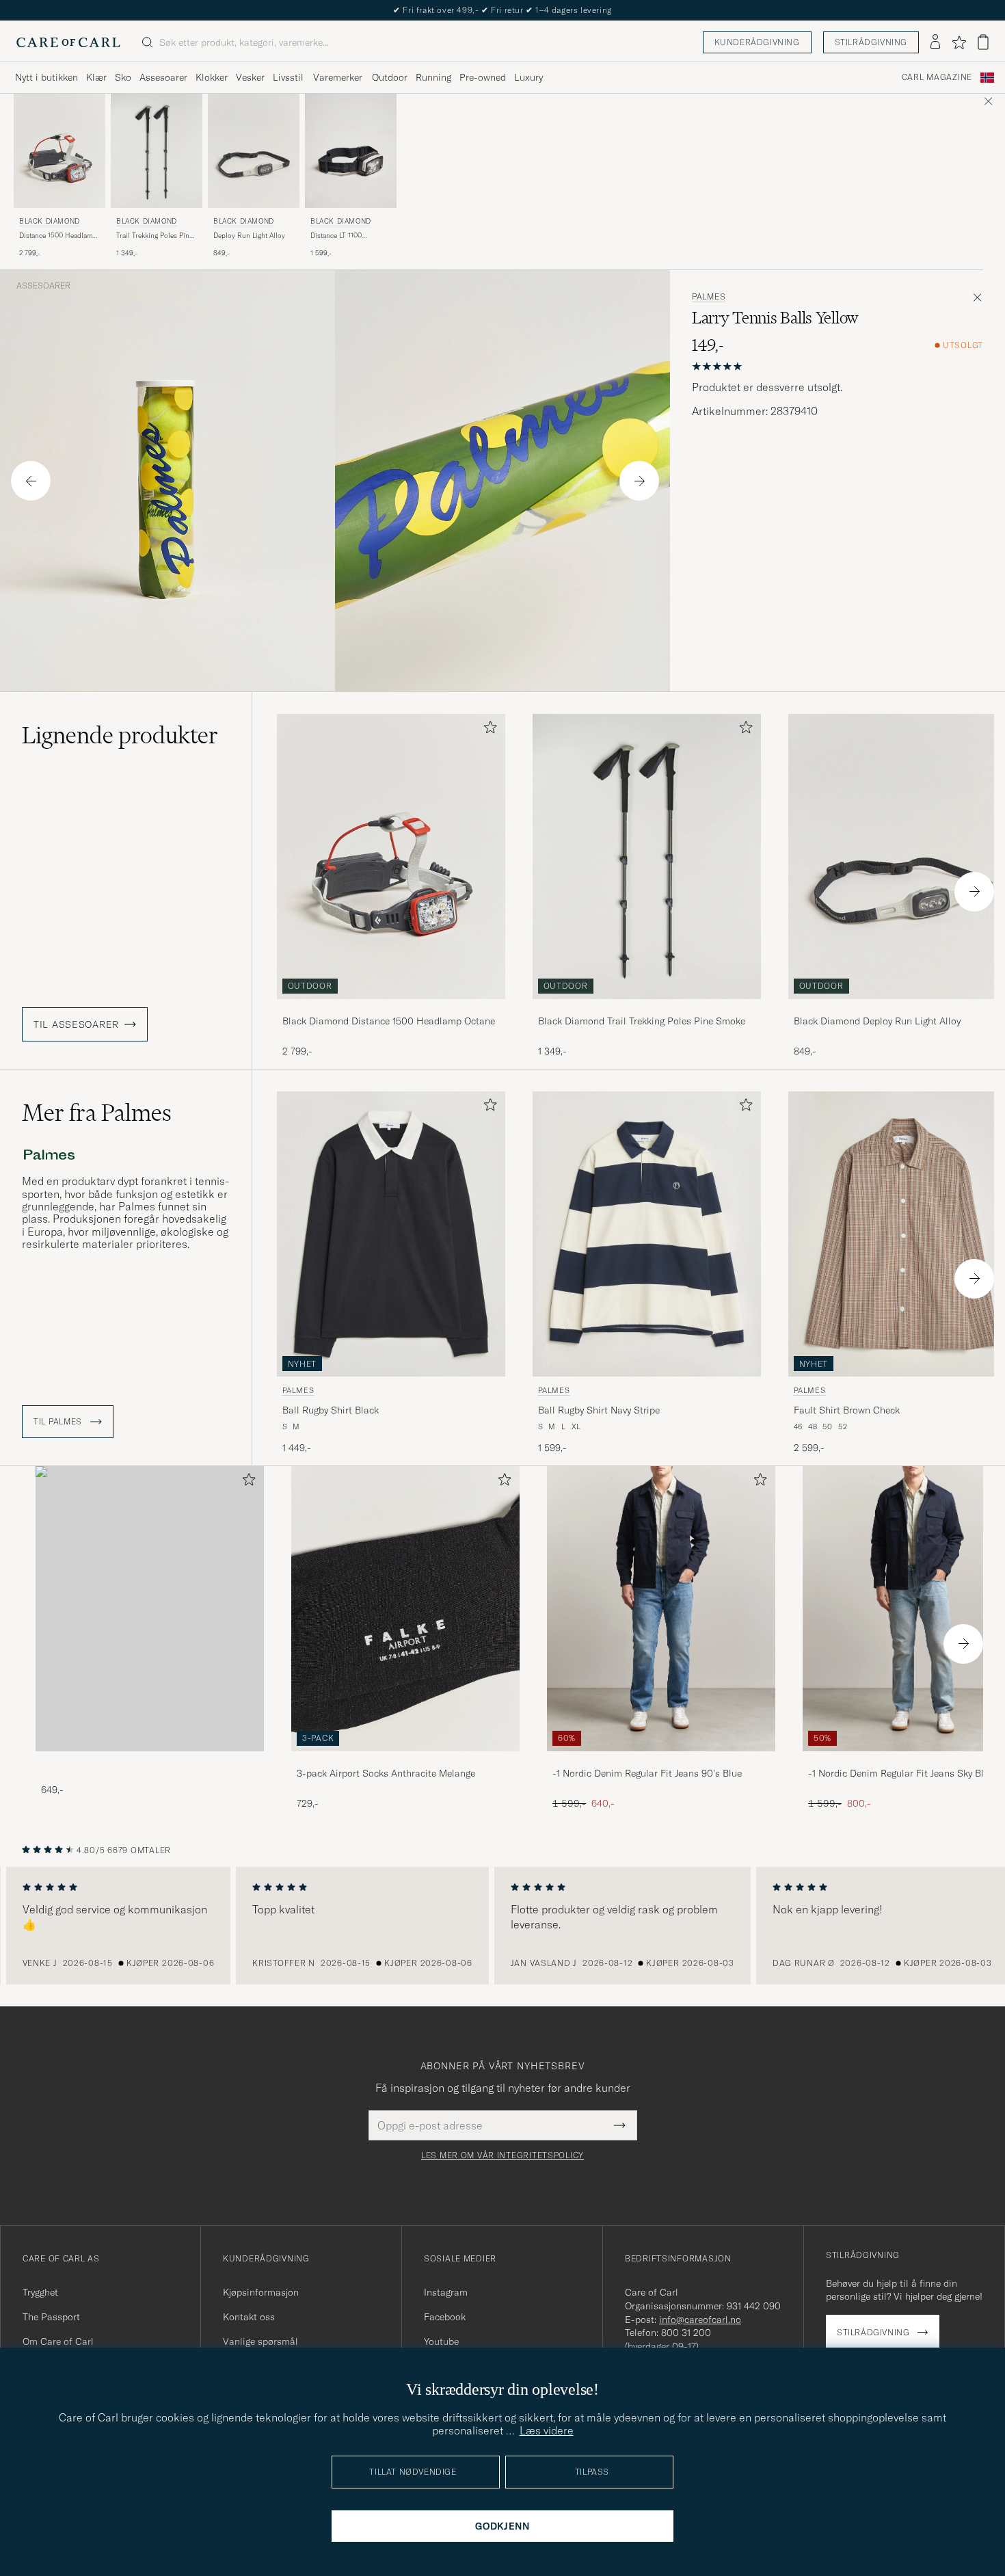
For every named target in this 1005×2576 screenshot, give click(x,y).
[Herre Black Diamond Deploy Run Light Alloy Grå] (254, 151)
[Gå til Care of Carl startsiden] (68, 42)
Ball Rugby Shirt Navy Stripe (599, 1410)
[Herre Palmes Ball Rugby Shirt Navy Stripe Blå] (647, 1234)
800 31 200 (686, 2333)
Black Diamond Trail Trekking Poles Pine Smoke (642, 1021)
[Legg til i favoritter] (487, 730)
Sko (123, 77)
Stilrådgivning (871, 42)
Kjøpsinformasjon (261, 2292)
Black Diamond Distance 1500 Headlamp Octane (389, 1021)
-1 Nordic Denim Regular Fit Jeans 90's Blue (647, 1773)
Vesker (250, 77)
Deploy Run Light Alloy (249, 236)
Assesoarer (163, 77)
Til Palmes (59, 1422)
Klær (96, 77)
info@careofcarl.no (700, 2320)
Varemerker (338, 77)
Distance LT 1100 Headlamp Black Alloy (345, 236)
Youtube (441, 2341)
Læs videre (547, 2430)
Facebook (445, 2317)
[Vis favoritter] (959, 42)
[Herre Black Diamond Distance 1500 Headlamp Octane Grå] (59, 151)
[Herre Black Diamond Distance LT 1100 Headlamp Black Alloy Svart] (351, 151)
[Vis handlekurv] (983, 42)
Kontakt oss (249, 2317)
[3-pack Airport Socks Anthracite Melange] (405, 1761)
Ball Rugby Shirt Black (331, 1410)
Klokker (212, 77)
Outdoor (390, 77)
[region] (502, 1926)
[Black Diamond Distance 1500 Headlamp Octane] (391, 1008)
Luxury (528, 77)
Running (433, 77)
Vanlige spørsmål (260, 2341)
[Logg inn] (935, 42)
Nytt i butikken (46, 77)
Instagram (446, 2292)
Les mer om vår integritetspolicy (502, 2155)
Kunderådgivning (757, 42)
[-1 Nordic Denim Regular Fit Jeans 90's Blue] (661, 1761)
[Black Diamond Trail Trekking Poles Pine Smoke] (647, 1008)
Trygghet (40, 2292)
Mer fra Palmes (97, 1113)
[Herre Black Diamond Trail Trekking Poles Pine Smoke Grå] (157, 151)
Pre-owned (483, 77)
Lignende (120, 735)
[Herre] (150, 1609)
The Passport (51, 2317)
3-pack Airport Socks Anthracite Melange (386, 1773)
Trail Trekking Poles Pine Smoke (155, 236)
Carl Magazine (937, 77)
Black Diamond (50, 221)
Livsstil (288, 77)
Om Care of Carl (58, 2341)
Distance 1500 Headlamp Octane (58, 236)
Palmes (709, 297)
